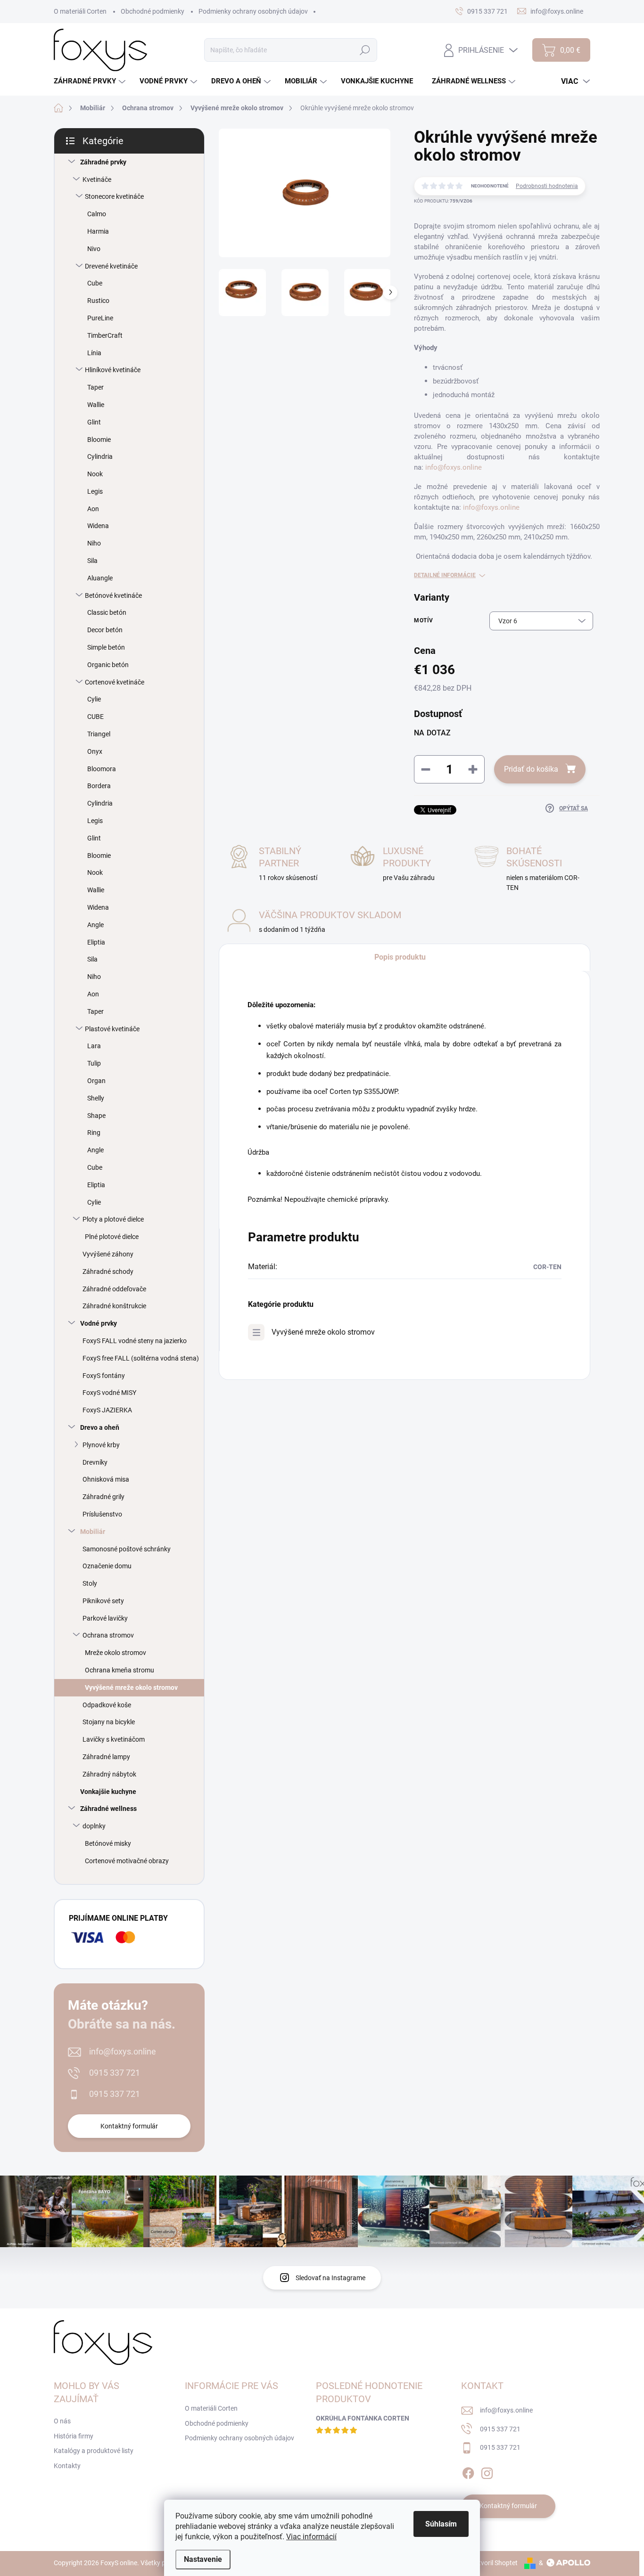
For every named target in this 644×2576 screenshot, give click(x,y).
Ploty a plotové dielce (113, 1219)
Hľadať (365, 50)
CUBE (95, 717)
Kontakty (67, 2466)
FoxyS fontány (104, 1376)
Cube (95, 283)
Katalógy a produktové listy (94, 2451)
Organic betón (108, 665)
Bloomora (102, 769)
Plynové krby (101, 1445)
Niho (94, 543)
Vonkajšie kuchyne (108, 1792)
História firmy (74, 2436)
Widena (98, 526)
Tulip (94, 1063)
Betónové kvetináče (113, 595)
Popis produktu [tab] (400, 957)
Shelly (96, 1098)
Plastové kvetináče (112, 1029)
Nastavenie (203, 2559)
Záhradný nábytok (109, 1774)
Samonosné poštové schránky (127, 1549)
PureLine (100, 318)
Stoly (90, 1583)
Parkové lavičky (105, 1618)
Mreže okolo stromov (116, 1653)
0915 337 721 (115, 2073)
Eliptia (96, 942)
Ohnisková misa (106, 1479)
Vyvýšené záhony (108, 1254)
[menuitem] (91, 81)
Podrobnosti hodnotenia (547, 186)
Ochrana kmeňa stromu (120, 1670)
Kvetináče (97, 179)
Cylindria (100, 457)
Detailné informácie (445, 575)
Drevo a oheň (100, 1427)
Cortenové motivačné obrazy (127, 1861)
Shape (96, 1116)
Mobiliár (93, 1532)
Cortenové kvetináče (115, 682)
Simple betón (106, 647)
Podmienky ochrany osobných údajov (253, 11)
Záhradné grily (103, 1497)
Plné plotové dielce (112, 1237)
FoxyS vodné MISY (109, 1393)
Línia (94, 353)
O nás (62, 2421)
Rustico (98, 301)
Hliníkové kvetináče (113, 370)
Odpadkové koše (107, 1705)
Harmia (98, 231)
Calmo (97, 214)
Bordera (99, 786)
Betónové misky (108, 1843)
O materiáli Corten (80, 11)
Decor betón (105, 630)
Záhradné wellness (108, 1809)
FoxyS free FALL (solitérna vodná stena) (141, 1358)
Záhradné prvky (103, 162)
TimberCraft (105, 335)
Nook (95, 474)
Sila (92, 561)
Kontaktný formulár (129, 2126)
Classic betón (107, 612)
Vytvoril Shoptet (494, 2563)
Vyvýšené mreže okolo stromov (131, 1687)
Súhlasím (441, 2524)
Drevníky (95, 1462)
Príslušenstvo (102, 1514)
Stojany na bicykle (109, 1722)
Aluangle (100, 578)
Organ (96, 1081)
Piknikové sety (103, 1601)
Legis (95, 491)
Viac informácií (311, 2537)
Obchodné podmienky (153, 11)
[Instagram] (487, 2471)
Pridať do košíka (531, 769)
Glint (94, 422)
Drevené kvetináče (111, 266)
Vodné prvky (99, 1323)
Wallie (96, 405)
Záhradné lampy (106, 1757)
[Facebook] (468, 2471)
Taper (95, 387)
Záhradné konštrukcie (114, 1306)
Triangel (99, 734)
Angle (95, 925)
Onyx (95, 751)
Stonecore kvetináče (114, 196)
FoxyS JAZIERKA (107, 1410)
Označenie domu (107, 1566)
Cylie (94, 699)
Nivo (94, 249)
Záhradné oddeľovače (114, 1289)
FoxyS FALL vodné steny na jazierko (135, 1341)
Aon (93, 509)
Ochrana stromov (108, 1635)
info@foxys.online (123, 2051)
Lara (94, 1046)
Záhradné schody (108, 1272)
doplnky (94, 1826)
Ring (94, 1133)
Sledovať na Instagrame (330, 2278)
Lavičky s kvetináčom (114, 1739)
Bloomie (99, 440)
